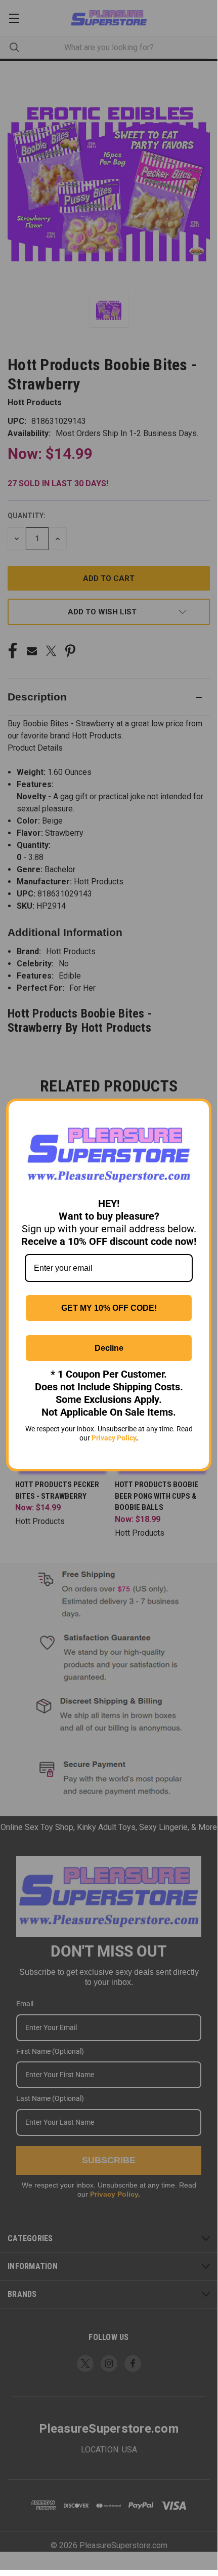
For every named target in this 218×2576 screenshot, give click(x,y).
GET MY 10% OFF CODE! (109, 1308)
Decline (109, 1348)
